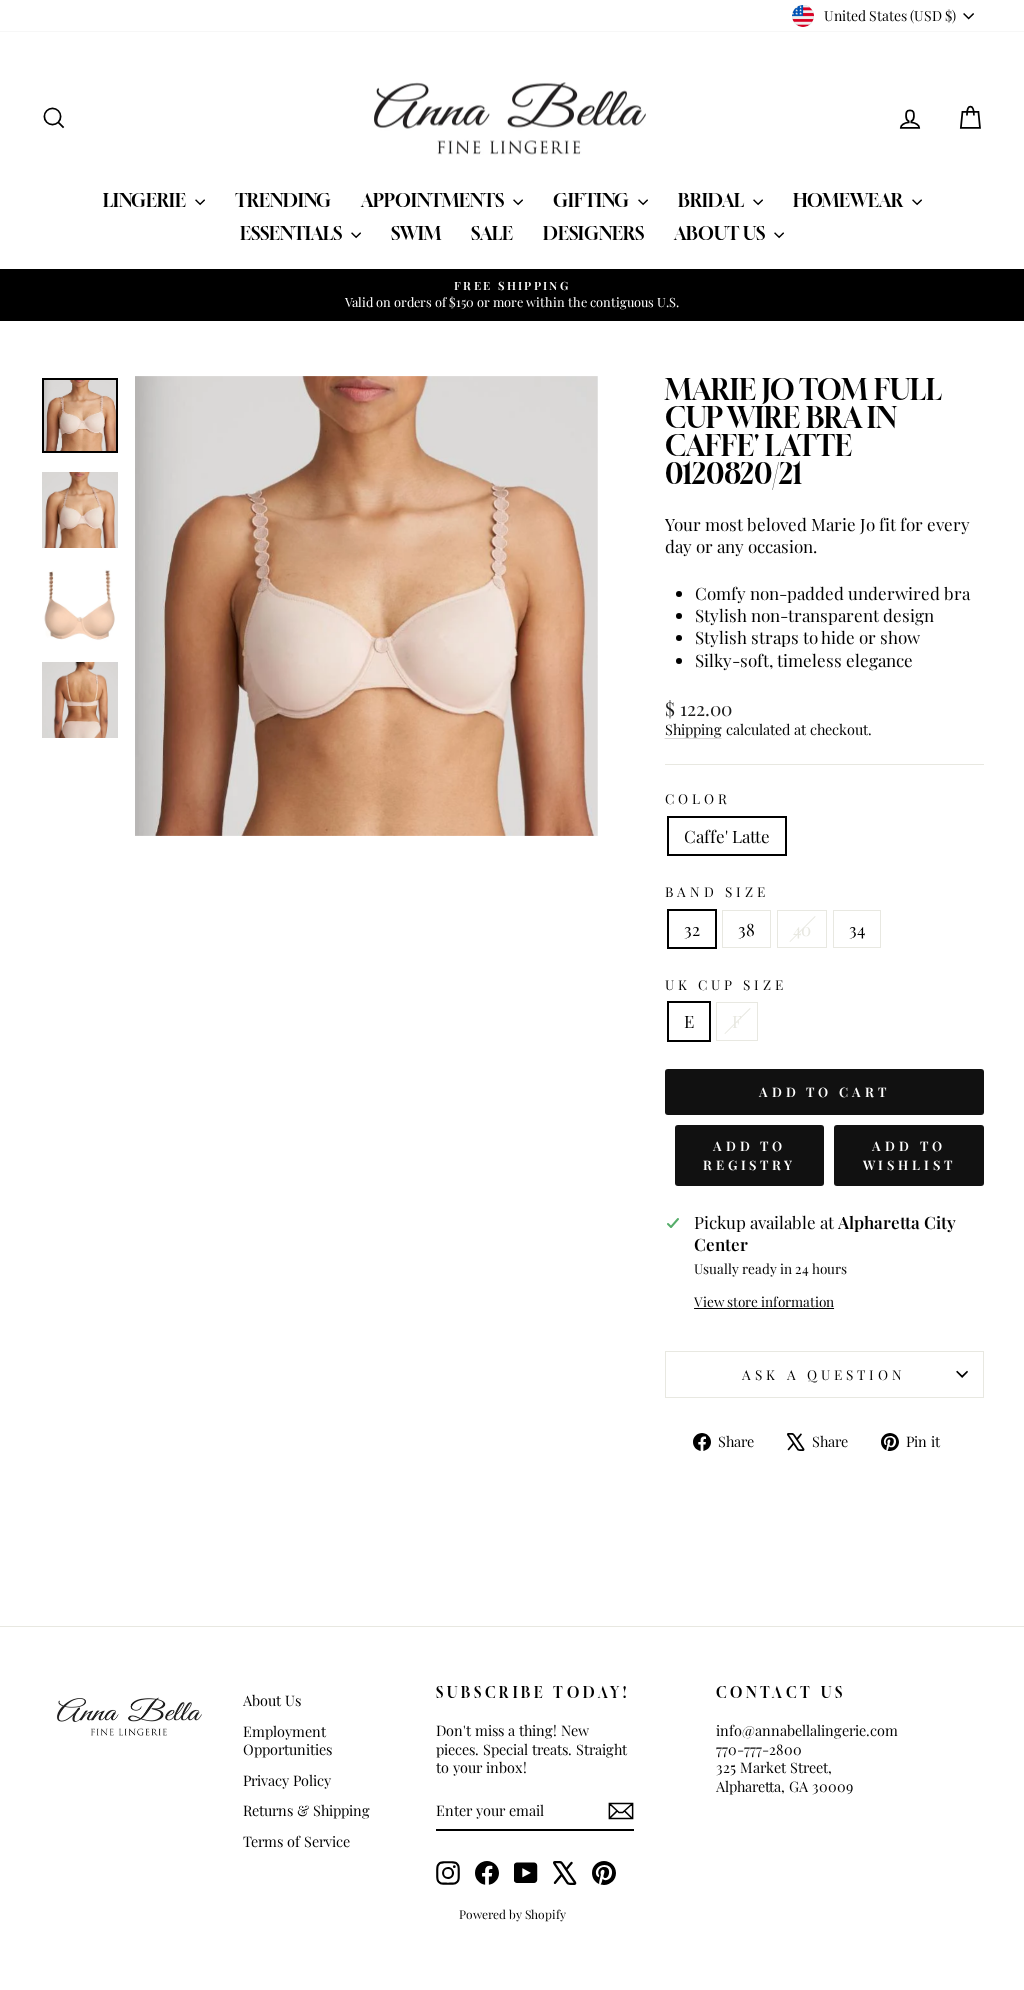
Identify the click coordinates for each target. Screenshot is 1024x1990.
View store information (764, 1301)
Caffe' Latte (727, 836)
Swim (416, 233)
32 (692, 929)
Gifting (593, 200)
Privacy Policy (287, 1780)
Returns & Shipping (306, 1810)
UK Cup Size (726, 984)
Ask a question (824, 1374)
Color (698, 798)
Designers (593, 233)
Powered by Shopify (512, 1914)
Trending (283, 200)
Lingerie (146, 200)
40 (802, 929)
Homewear (850, 200)
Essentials (293, 233)
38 (746, 929)
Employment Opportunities (287, 1740)
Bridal (713, 200)
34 (857, 929)
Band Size (717, 891)
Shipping (693, 729)
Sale (492, 233)
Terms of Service (296, 1841)
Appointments (434, 200)
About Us (721, 233)
